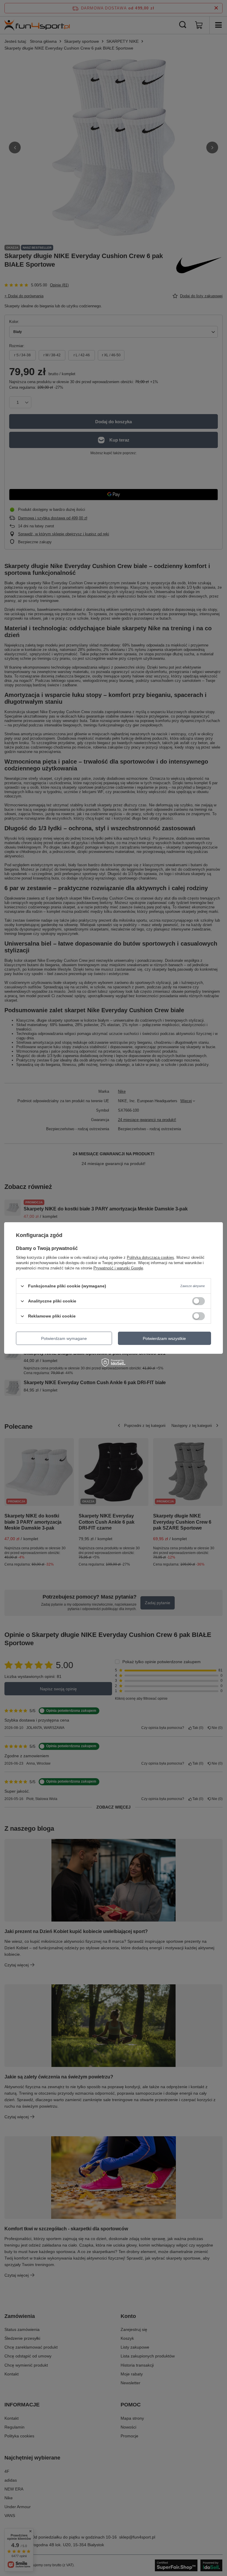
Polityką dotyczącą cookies (150, 1257)
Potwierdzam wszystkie (164, 1338)
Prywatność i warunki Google (118, 1268)
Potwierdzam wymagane (64, 1338)
